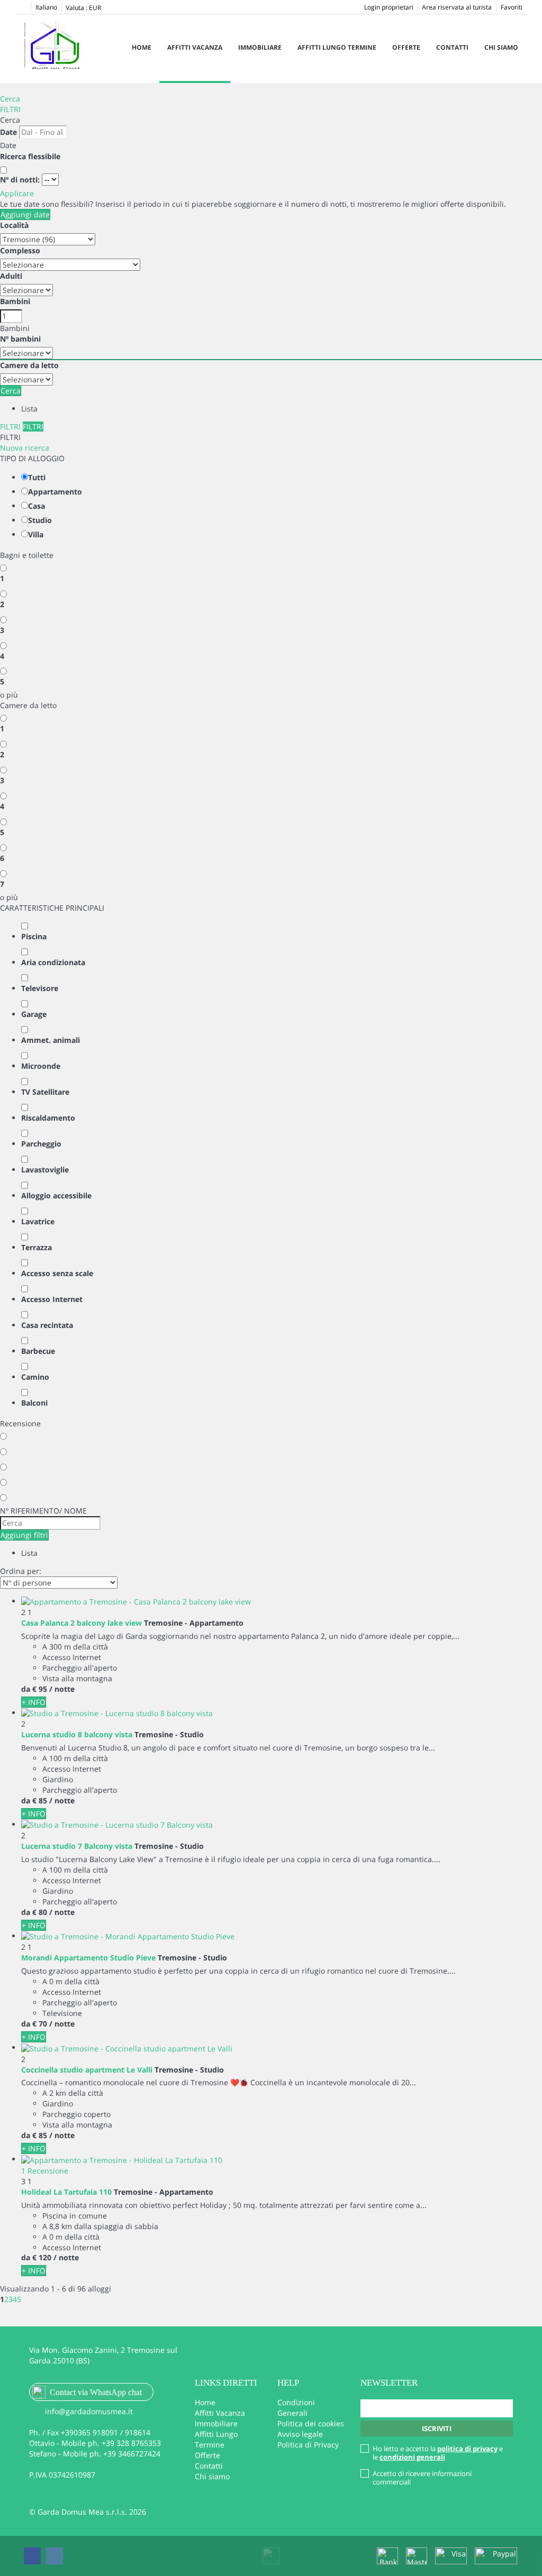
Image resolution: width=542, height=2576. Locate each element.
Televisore (40, 988)
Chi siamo (501, 47)
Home (142, 47)
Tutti (37, 477)
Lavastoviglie (45, 1170)
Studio (40, 520)
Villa (36, 534)
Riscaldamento (48, 1118)
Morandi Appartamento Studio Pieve (88, 1958)
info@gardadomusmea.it (89, 2411)
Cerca (10, 99)
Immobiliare (260, 47)
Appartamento (55, 492)
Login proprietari (389, 7)
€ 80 (40, 1912)
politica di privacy (467, 2449)
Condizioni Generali (296, 2408)
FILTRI (10, 109)
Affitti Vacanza (195, 47)
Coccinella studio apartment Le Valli (87, 2070)
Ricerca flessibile (31, 156)
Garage (34, 1014)
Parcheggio (41, 1144)
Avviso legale (300, 2434)
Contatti (452, 47)
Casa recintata (47, 1325)
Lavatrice (38, 1221)
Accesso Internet (52, 1299)
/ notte (62, 1689)
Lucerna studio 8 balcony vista (77, 1734)
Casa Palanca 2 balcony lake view (82, 1623)
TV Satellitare (45, 1092)
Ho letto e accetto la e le (438, 2453)
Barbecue (38, 1351)
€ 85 (40, 1800)
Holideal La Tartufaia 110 (66, 2192)
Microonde (41, 1066)
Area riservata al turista (457, 7)
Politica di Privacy (308, 2445)
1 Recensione (45, 2171)
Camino (35, 1377)
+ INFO (34, 1702)
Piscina (34, 936)
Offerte (406, 47)
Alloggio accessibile (56, 1195)
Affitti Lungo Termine (337, 47)
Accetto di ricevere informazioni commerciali (422, 2478)
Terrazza (37, 1247)
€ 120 (42, 2257)
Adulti (11, 276)
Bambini (15, 301)
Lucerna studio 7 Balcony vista (77, 1846)
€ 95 (40, 1689)
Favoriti (512, 7)
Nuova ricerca (25, 448)
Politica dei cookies (311, 2423)
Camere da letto (29, 365)
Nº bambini (20, 339)
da (26, 1689)
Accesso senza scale (57, 1273)
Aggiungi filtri (24, 1535)
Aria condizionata (53, 962)
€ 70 (40, 2024)
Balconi (34, 1403)
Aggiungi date (25, 214)
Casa (37, 506)
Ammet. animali (51, 1040)
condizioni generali (412, 2457)
